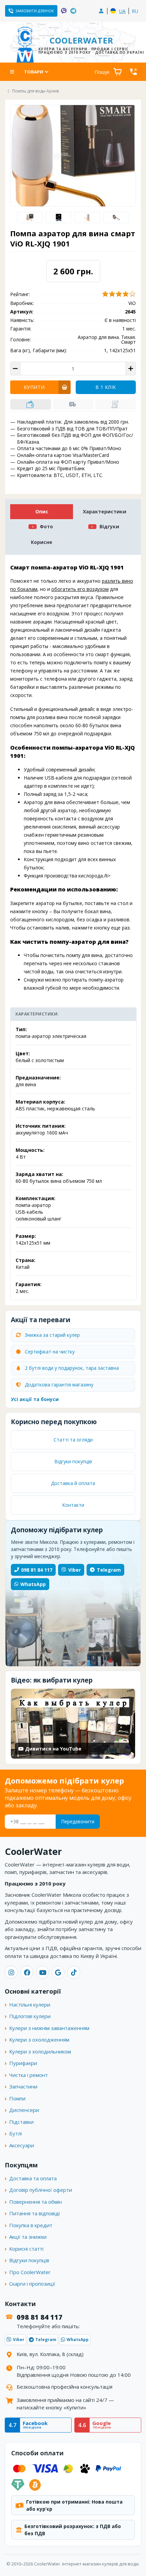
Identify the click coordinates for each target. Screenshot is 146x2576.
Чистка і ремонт (29, 2075)
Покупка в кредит (31, 2225)
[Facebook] (27, 1972)
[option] (30, 217)
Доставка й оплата (73, 1483)
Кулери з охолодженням (39, 2040)
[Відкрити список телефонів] (133, 72)
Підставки (21, 2122)
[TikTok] (74, 1972)
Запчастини (23, 2086)
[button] (31, 404)
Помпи (17, 2098)
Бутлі (15, 2133)
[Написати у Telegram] (73, 11)
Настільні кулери (30, 2004)
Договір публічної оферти (41, 2190)
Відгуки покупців (73, 1461)
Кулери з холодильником (40, 2051)
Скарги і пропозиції (32, 2284)
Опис (42, 511)
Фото (46, 526)
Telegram (109, 1570)
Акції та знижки (28, 2237)
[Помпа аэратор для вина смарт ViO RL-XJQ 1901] (58, 217)
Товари (34, 72)
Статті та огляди (73, 1440)
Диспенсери (24, 2110)
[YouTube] (42, 1972)
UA (122, 11)
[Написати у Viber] (64, 11)
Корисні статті (26, 2249)
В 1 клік (106, 387)
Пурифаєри (23, 2063)
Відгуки (109, 526)
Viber (75, 1570)
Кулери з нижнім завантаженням (49, 2028)
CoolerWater (82, 44)
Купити (34, 387)
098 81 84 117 (37, 1570)
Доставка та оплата (33, 2178)
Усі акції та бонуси (35, 1399)
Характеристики (105, 511)
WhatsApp (33, 1584)
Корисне (42, 542)
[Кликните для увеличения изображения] (73, 156)
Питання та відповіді (34, 2213)
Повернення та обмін (35, 2202)
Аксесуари (22, 2145)
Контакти (73, 1505)
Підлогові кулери (30, 2016)
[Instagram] (11, 1972)
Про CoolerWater (30, 2272)
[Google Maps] (58, 1972)
